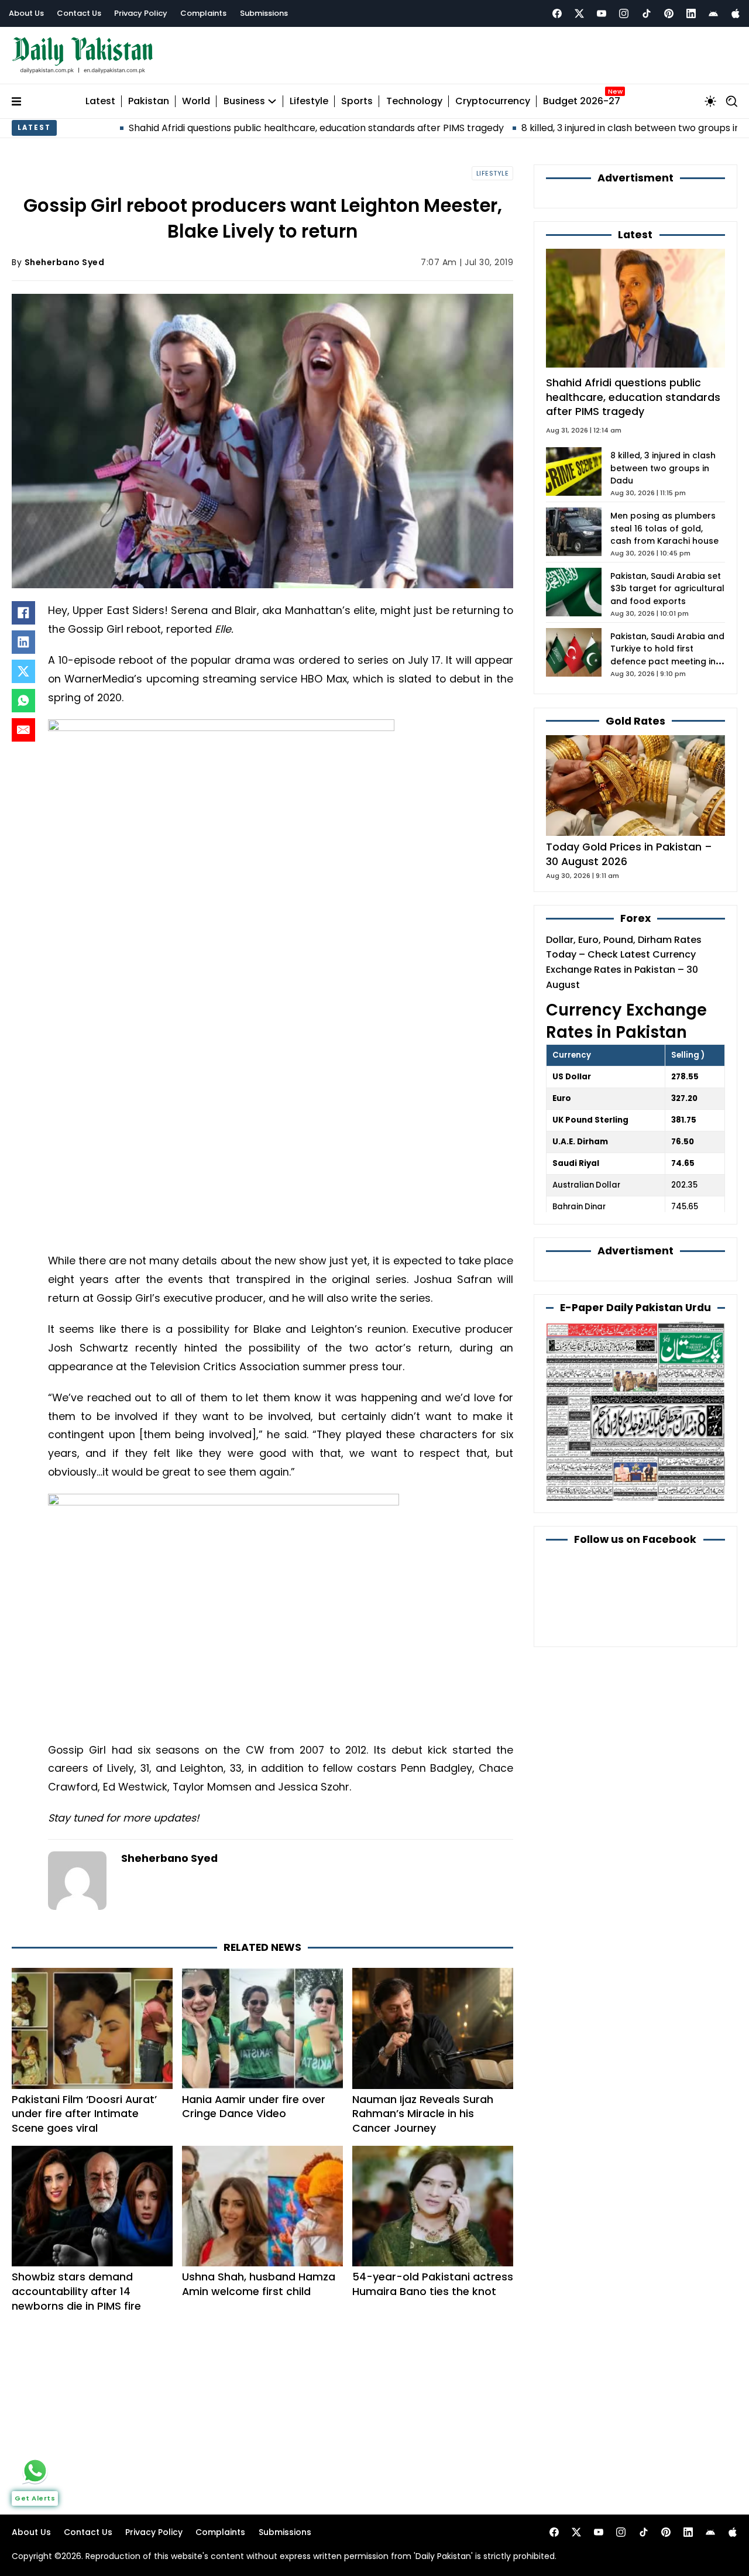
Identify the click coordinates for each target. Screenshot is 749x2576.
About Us (26, 13)
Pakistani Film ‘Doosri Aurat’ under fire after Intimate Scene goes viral (84, 2114)
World (196, 102)
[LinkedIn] (23, 642)
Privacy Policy (141, 13)
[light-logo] (85, 55)
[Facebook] (557, 13)
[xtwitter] (579, 13)
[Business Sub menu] (272, 101)
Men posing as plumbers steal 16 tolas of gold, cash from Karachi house (664, 529)
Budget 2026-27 (582, 102)
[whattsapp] (35, 2471)
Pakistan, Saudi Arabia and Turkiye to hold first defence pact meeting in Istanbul (667, 656)
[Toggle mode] (710, 101)
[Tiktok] (647, 13)
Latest (100, 102)
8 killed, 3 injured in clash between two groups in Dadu (564, 128)
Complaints (203, 13)
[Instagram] (624, 13)
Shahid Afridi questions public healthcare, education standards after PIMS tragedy (237, 128)
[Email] (23, 730)
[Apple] (736, 13)
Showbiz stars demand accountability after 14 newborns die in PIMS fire (76, 2291)
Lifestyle (309, 102)
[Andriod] (713, 13)
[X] (23, 671)
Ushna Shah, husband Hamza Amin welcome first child (259, 2284)
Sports (357, 102)
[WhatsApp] (23, 701)
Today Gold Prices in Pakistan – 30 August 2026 (629, 854)
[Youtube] (602, 13)
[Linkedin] (691, 13)
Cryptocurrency (493, 102)
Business (244, 102)
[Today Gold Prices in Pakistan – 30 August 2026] (635, 785)
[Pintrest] (669, 13)
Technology (414, 102)
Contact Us (79, 13)
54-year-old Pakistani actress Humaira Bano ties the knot (433, 2284)
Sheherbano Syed (65, 262)
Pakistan (149, 102)
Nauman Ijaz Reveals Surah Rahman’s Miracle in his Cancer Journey (423, 2114)
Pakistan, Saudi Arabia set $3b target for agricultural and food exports (667, 589)
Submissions (264, 13)
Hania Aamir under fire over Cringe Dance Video (254, 2107)
